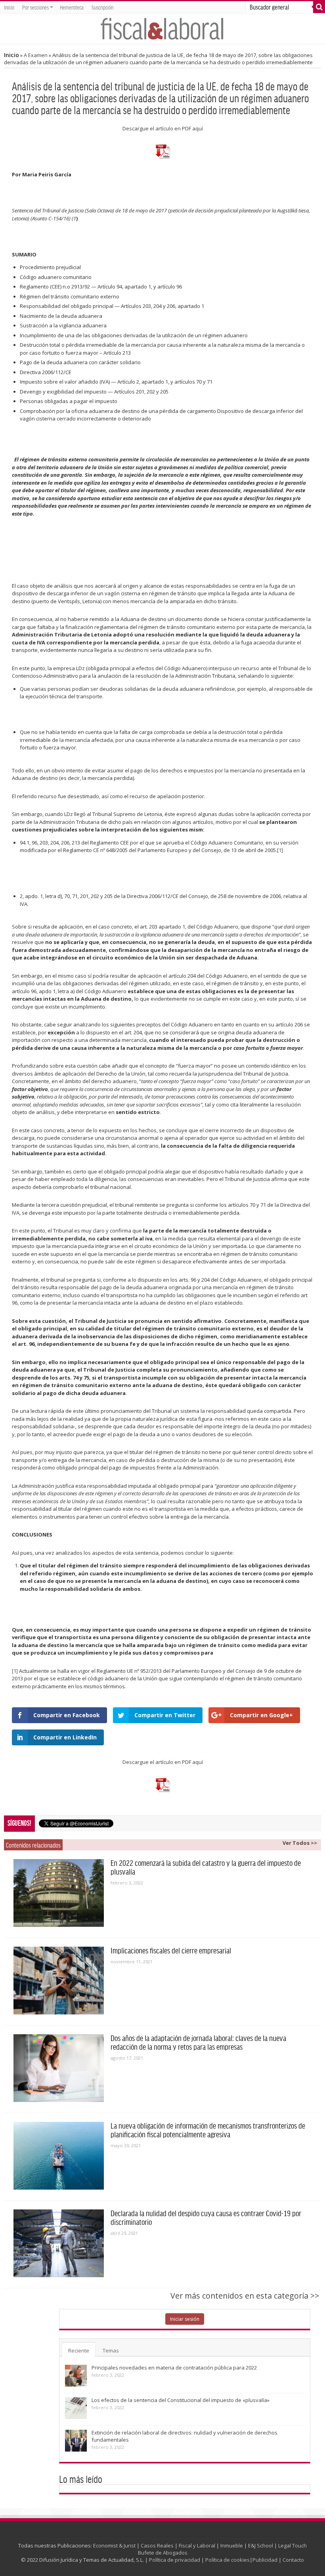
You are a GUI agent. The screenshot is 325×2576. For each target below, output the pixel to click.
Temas (111, 2351)
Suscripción (102, 7)
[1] (280, 850)
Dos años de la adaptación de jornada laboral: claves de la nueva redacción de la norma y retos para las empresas (198, 2042)
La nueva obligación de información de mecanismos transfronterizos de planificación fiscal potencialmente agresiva (208, 2130)
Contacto (293, 2560)
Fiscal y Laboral (197, 2545)
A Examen (36, 55)
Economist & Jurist (114, 2545)
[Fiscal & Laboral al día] (162, 28)
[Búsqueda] (319, 7)
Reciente (79, 2351)
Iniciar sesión (185, 2319)
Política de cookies (227, 2560)
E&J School (261, 2545)
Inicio (9, 7)
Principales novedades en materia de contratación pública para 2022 (174, 2368)
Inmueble (232, 2545)
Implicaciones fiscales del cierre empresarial (171, 1950)
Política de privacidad (175, 2560)
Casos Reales (157, 2545)
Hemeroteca (72, 7)
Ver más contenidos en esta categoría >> (245, 2296)
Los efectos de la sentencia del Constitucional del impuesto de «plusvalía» (181, 2400)
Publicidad (265, 2560)
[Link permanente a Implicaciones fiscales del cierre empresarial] (59, 1981)
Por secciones (35, 7)
